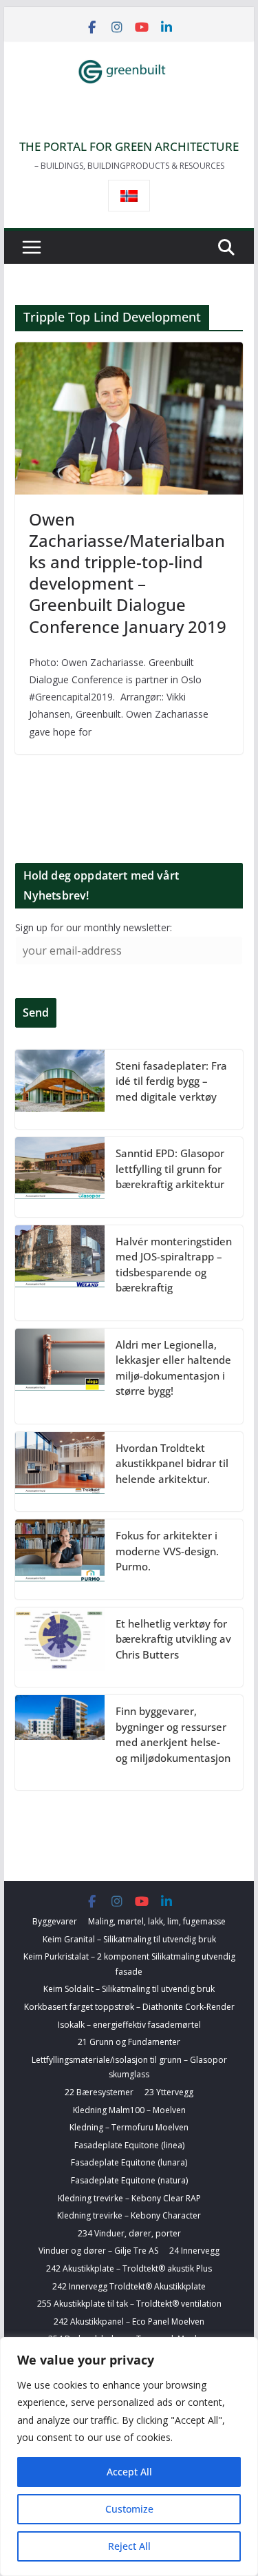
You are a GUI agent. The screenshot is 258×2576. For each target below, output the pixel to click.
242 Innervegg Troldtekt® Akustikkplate (129, 2286)
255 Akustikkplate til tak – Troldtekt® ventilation (129, 2304)
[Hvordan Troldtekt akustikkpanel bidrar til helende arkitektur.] (60, 1472)
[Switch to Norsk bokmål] (129, 196)
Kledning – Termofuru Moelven (129, 2127)
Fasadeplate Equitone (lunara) (129, 2162)
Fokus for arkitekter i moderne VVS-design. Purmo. (167, 1551)
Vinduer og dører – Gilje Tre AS (98, 2251)
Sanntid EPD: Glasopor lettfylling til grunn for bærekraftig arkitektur (170, 1168)
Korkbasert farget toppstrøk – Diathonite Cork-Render (129, 2007)
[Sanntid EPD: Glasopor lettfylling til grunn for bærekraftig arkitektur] (60, 1177)
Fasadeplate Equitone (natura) (129, 2180)
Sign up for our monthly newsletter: (94, 927)
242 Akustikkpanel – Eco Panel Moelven (129, 2321)
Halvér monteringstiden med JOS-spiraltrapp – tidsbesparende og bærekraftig (174, 1265)
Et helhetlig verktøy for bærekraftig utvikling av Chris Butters (173, 1639)
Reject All (129, 2546)
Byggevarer (55, 1921)
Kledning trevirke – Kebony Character (129, 2215)
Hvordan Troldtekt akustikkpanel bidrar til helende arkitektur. (172, 1463)
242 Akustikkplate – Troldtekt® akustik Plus (129, 2268)
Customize (129, 2509)
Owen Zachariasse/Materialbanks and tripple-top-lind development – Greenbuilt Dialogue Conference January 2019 (128, 573)
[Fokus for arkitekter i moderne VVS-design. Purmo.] (60, 1559)
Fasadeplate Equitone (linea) (129, 2145)
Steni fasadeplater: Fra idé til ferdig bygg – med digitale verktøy (171, 1081)
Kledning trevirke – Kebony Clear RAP (129, 2198)
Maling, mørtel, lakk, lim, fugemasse (157, 1921)
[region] (129, 2456)
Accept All (129, 2472)
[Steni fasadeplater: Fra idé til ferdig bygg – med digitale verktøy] (60, 1090)
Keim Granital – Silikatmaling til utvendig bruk (129, 1939)
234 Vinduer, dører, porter (129, 2233)
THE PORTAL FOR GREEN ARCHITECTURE (129, 146)
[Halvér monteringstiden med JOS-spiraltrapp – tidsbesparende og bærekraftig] (60, 1273)
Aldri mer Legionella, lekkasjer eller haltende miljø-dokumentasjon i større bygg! (173, 1368)
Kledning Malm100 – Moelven (129, 2110)
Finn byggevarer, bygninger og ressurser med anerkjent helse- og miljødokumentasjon (173, 1734)
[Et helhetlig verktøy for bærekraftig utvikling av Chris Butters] (60, 1648)
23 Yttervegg (169, 2092)
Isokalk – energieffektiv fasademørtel (129, 2025)
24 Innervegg (194, 2251)
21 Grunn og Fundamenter (129, 2042)
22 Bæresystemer (99, 2092)
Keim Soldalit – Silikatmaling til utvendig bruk (129, 1989)
